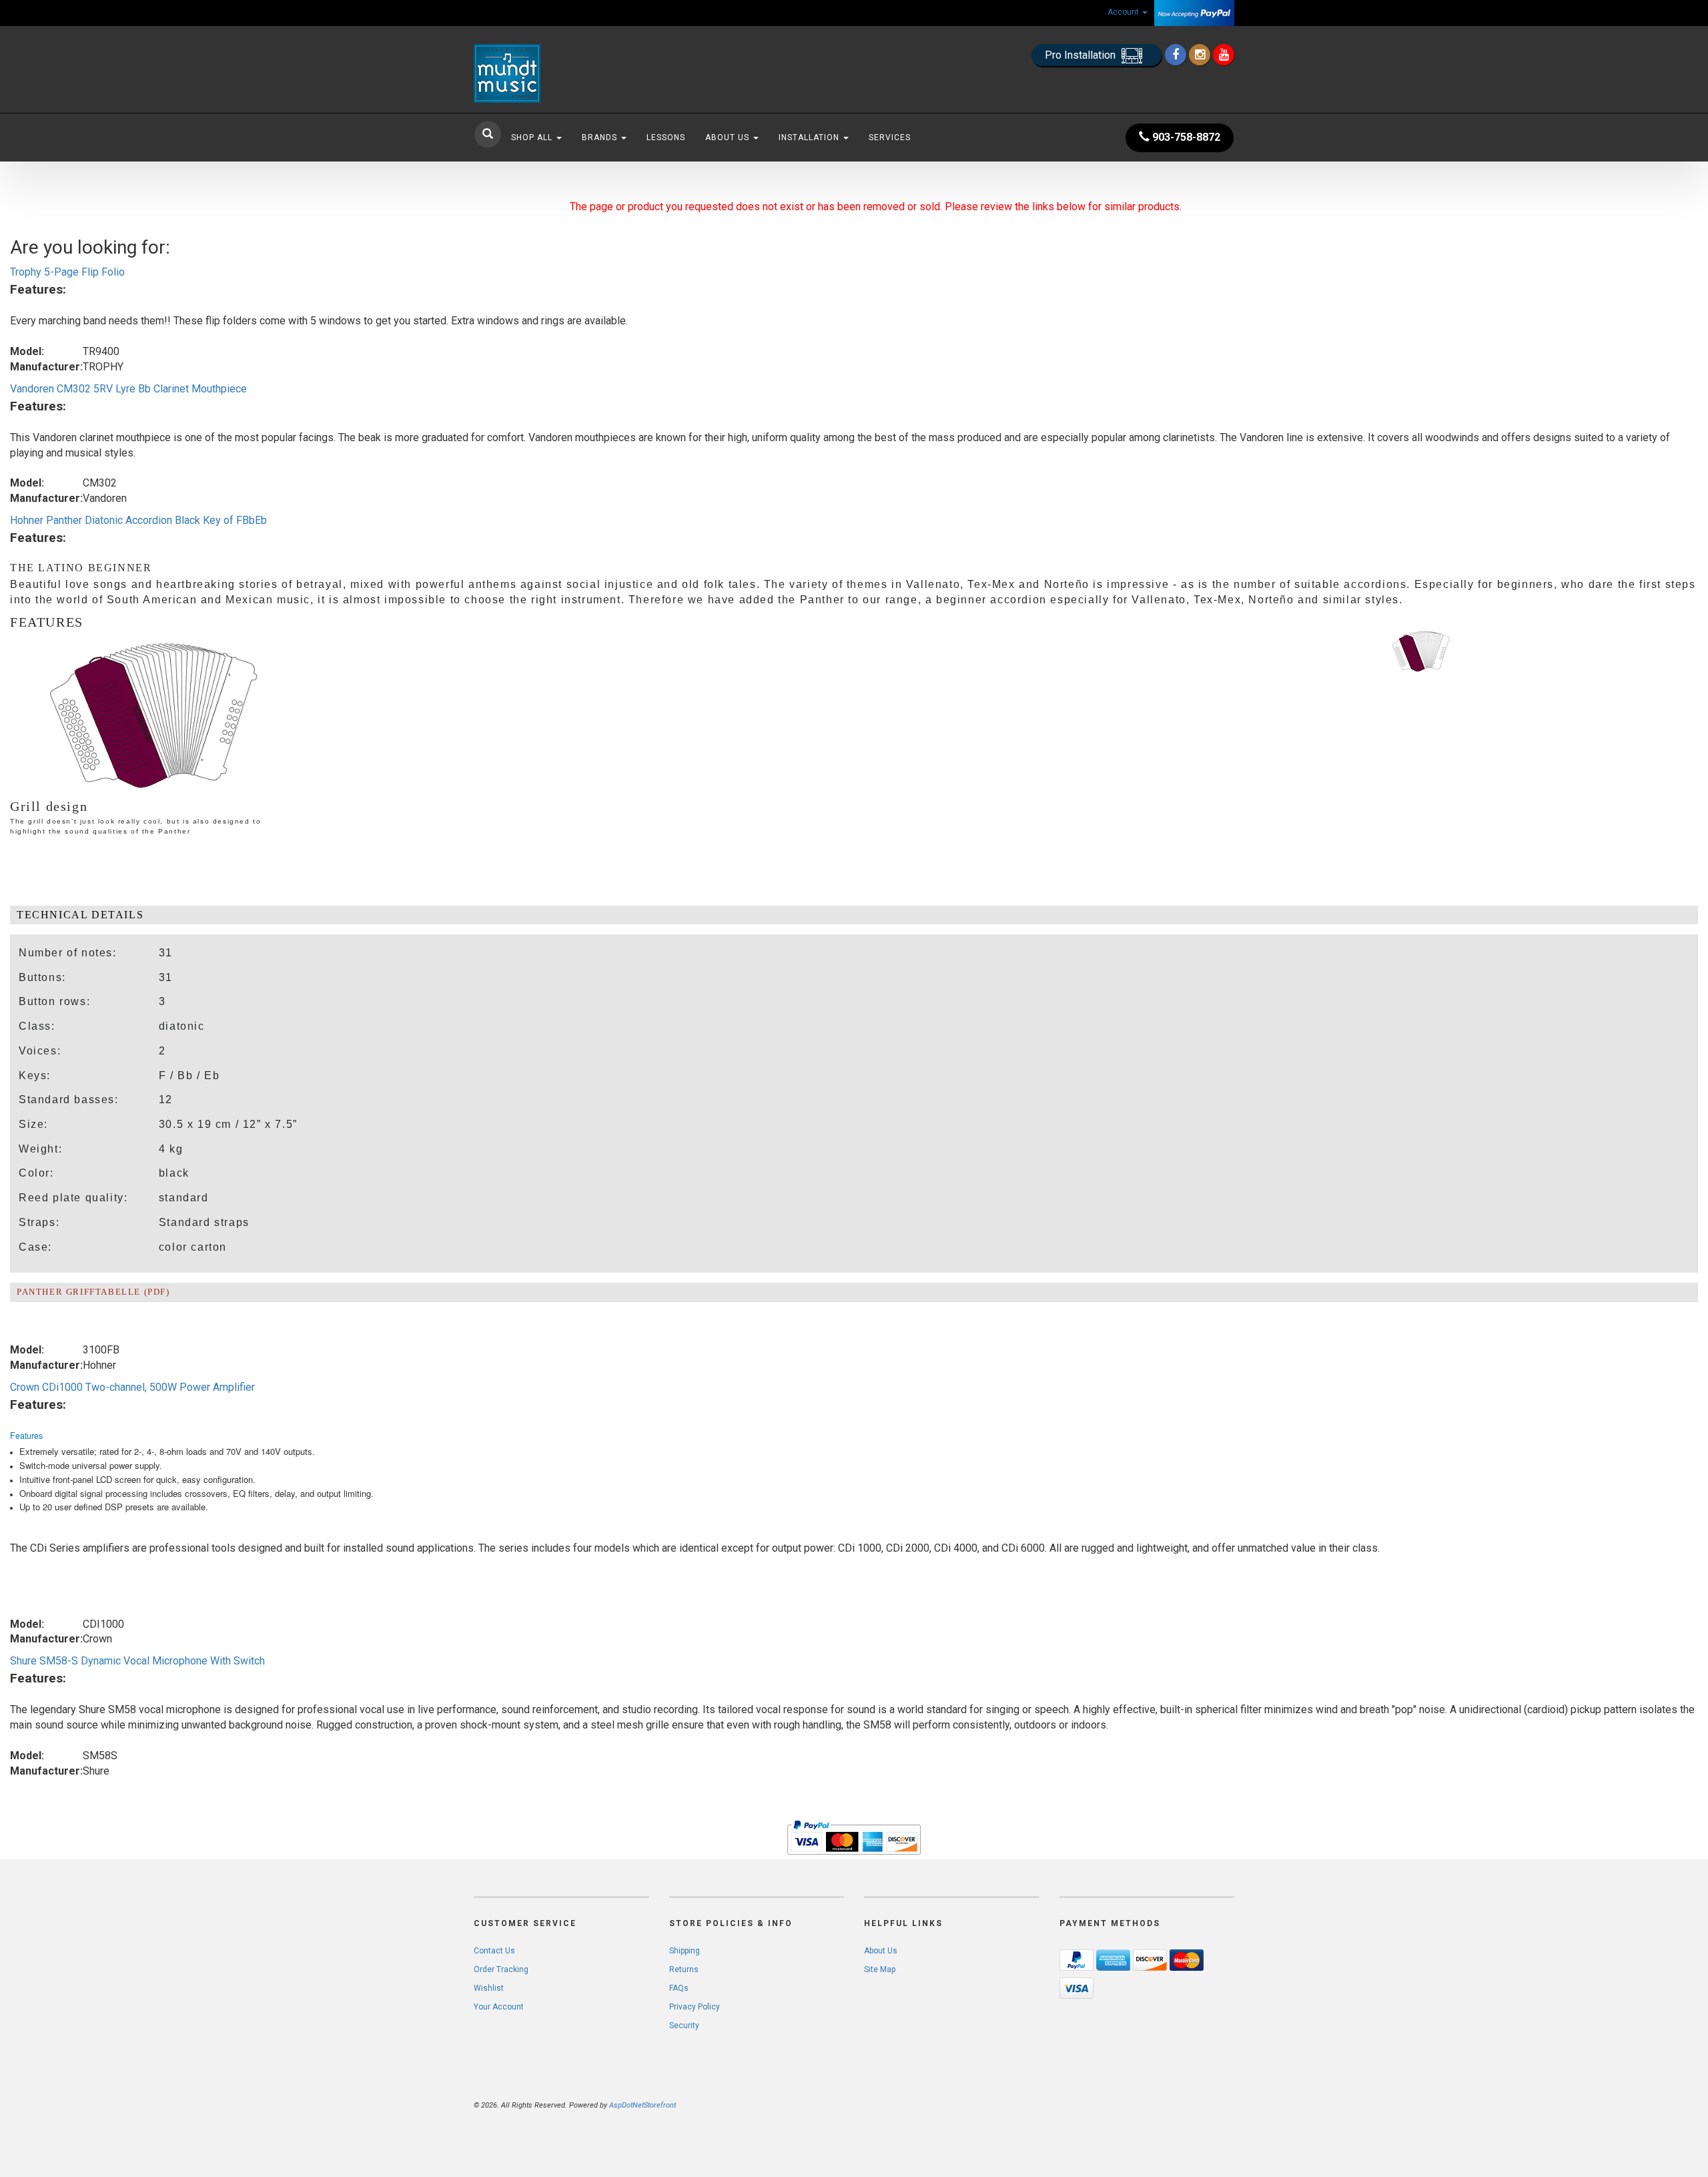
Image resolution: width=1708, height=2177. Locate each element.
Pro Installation (1082, 55)
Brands (601, 137)
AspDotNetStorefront (643, 2105)
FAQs (679, 1988)
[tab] (854, 915)
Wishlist (489, 1988)
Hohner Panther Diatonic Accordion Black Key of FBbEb (138, 520)
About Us (729, 137)
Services (890, 137)
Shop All (533, 137)
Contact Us (494, 1951)
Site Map (880, 1969)
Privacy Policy (695, 2007)
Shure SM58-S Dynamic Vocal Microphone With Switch (137, 1661)
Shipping (685, 1951)
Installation (810, 137)
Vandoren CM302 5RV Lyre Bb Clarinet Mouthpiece (128, 389)
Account (1124, 12)
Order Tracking (501, 1969)
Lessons (666, 137)
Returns (684, 1969)
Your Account (499, 2007)
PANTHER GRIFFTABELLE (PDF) (93, 1292)
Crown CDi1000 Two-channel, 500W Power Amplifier (132, 1387)
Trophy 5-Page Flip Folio (67, 272)
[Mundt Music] (594, 73)
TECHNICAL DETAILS (80, 915)
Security (684, 2026)
